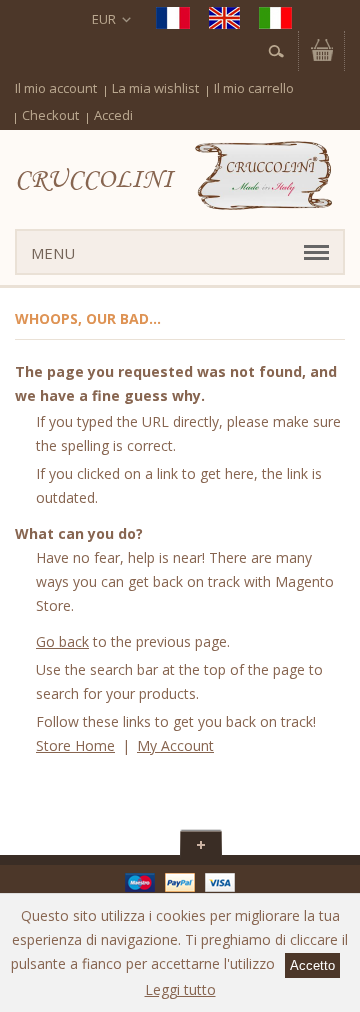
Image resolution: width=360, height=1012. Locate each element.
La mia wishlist (155, 88)
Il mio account (56, 88)
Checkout (50, 115)
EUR (104, 19)
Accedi (113, 115)
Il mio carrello (254, 88)
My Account (175, 745)
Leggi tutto (180, 989)
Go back (62, 641)
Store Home (75, 745)
